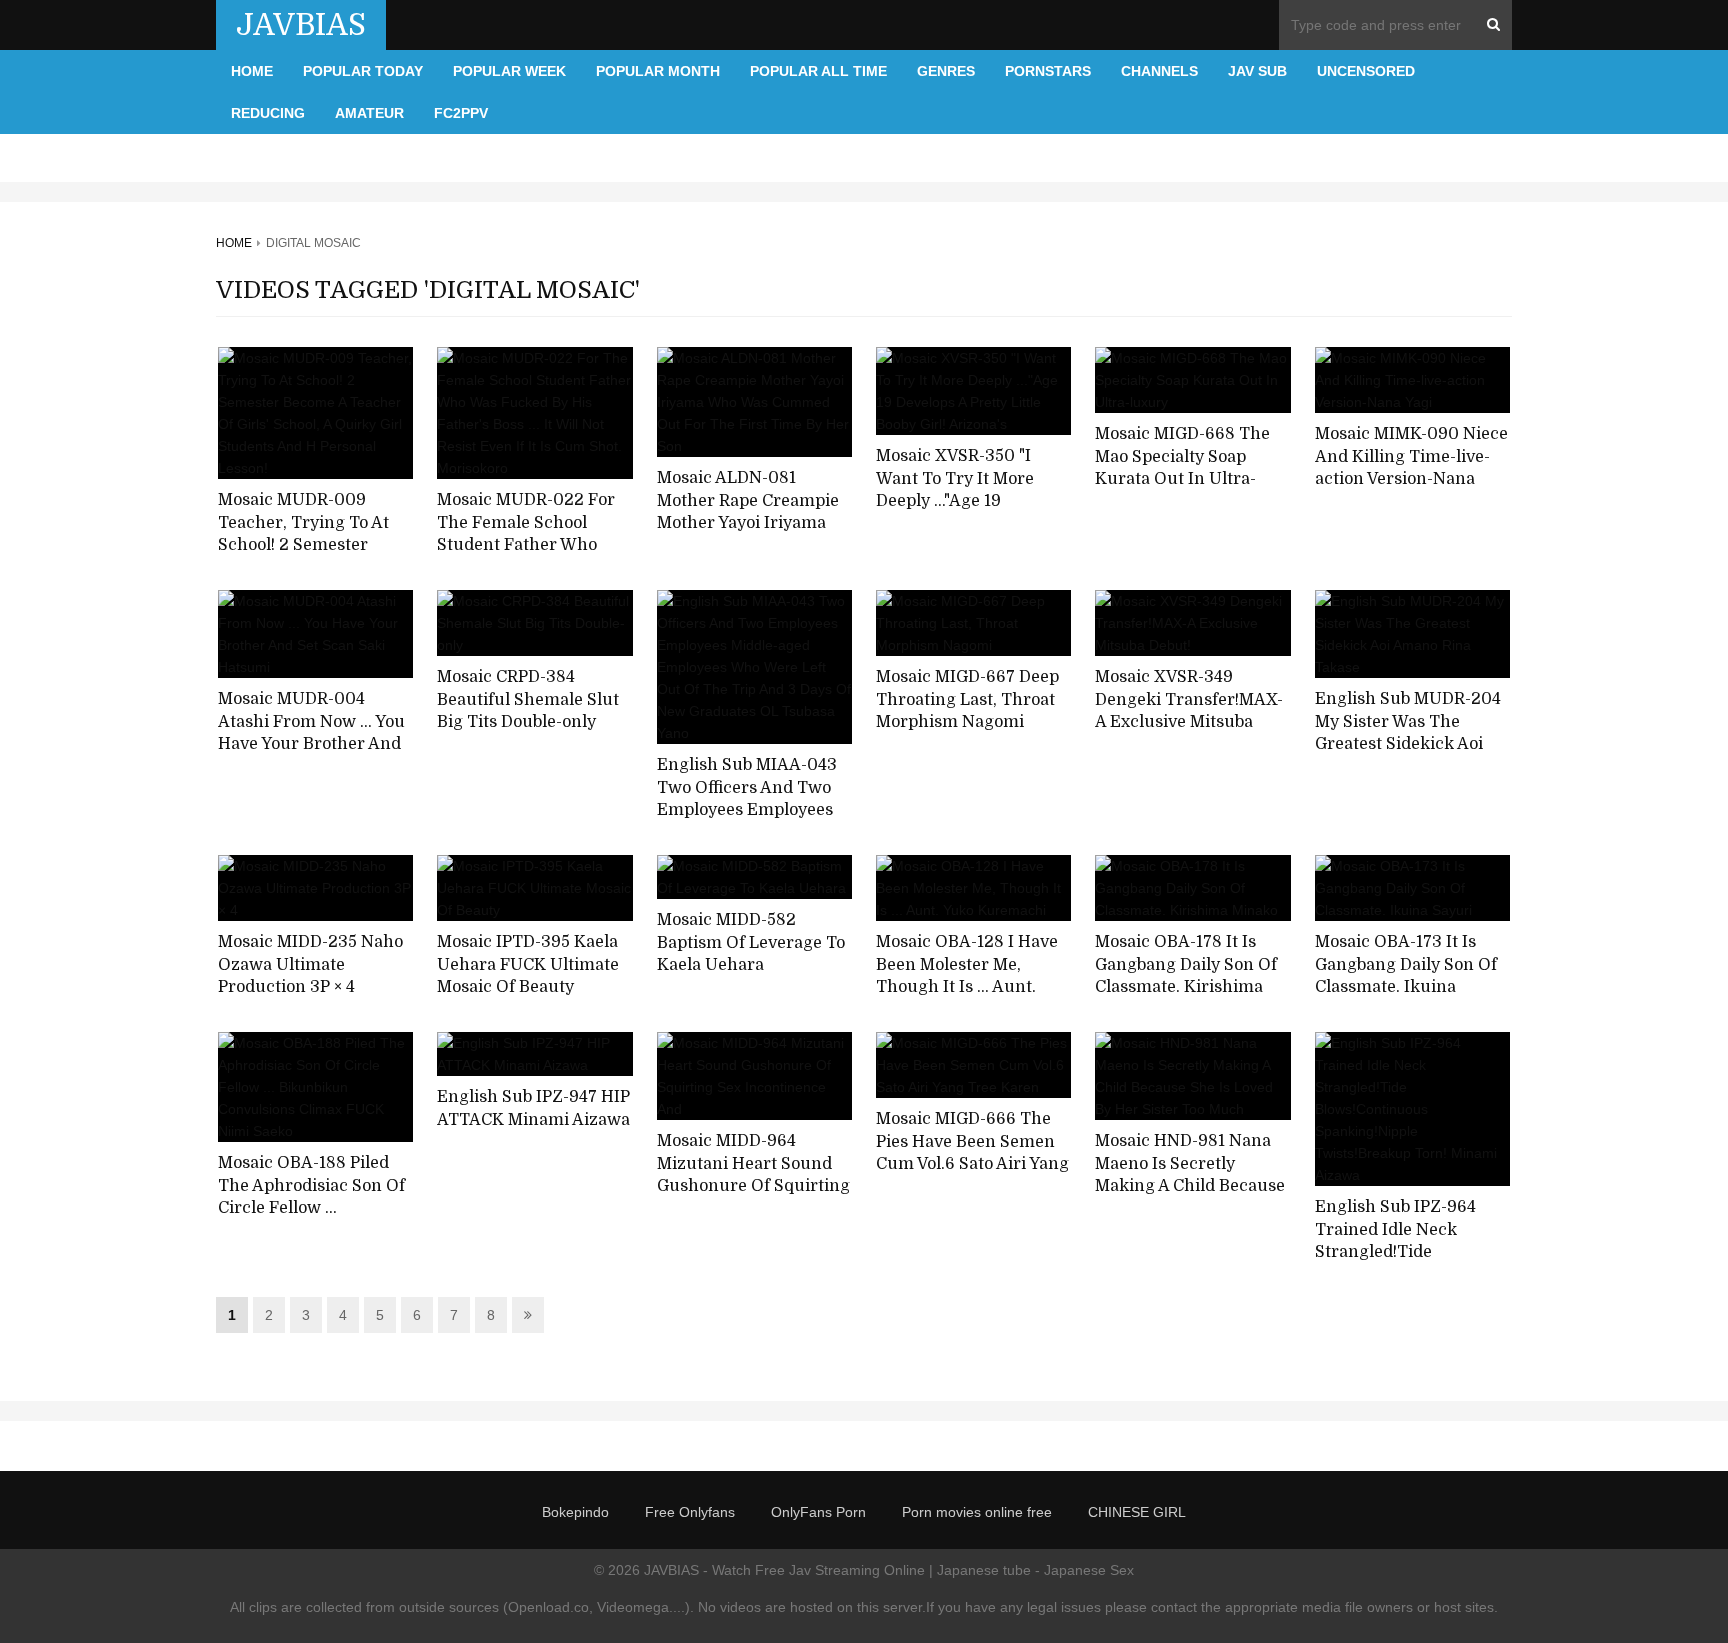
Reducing (268, 113)
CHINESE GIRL (1137, 1512)
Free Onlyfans (690, 1512)
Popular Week (509, 71)
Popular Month (658, 71)
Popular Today (363, 71)
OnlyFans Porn (818, 1512)
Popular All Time (818, 71)
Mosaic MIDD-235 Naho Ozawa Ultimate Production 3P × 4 (310, 964)
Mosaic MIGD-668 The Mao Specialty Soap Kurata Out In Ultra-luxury (1182, 468)
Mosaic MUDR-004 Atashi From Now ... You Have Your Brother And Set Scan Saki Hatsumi (311, 733)
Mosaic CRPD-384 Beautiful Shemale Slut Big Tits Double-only (528, 699)
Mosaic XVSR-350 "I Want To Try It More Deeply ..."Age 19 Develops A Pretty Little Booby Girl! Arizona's (967, 501)
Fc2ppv (461, 113)
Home (252, 71)
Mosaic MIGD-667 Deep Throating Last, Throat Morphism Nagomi (967, 699)
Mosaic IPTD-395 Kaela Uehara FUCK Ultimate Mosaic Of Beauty (528, 964)
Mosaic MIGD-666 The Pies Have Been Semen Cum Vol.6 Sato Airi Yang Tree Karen (972, 1153)
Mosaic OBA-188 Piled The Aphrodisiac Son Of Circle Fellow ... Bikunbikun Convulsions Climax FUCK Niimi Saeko (315, 1220)
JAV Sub (1257, 71)
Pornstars (1048, 71)
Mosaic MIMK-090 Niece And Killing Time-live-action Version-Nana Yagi (1411, 468)
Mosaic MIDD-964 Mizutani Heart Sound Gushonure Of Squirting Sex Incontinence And (753, 1175)
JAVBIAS (301, 25)
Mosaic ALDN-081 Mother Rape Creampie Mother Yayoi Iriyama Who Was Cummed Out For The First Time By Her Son (749, 535)
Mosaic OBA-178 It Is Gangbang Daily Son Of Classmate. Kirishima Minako (1186, 976)
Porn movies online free (977, 1512)
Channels (1159, 71)
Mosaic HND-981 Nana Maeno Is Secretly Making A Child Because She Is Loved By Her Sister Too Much (1190, 1186)
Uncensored (1366, 71)
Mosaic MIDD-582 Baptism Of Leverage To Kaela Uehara (751, 942)
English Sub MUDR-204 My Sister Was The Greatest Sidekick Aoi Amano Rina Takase (1408, 733)
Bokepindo (575, 1512)
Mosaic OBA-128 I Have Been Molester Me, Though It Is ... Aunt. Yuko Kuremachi (967, 976)
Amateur (369, 113)
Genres (946, 71)
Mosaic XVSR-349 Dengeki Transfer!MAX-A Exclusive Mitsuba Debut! (1189, 711)
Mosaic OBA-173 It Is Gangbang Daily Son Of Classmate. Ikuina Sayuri (1406, 976)
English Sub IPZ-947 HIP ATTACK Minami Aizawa (533, 1108)
